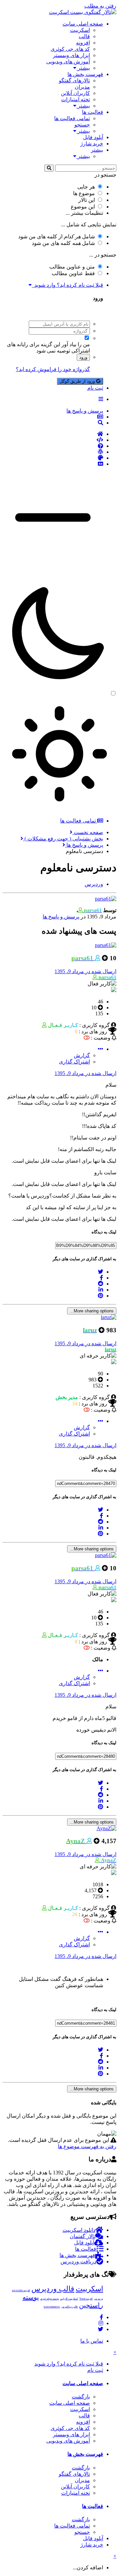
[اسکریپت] (53, 440)
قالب (84, 36)
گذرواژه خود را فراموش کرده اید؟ (53, 369)
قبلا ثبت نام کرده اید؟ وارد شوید (67, 285)
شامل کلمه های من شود (63, 243)
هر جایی (86, 187)
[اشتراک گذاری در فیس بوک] (101, 1278)
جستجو (82, 125)
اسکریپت (80, 30)
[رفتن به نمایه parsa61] (106, 899)
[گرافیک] (53, 458)
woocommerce (52, 2307)
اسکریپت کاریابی (69, 2299)
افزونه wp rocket (21, 2290)
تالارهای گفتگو (74, 80)
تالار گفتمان (82, 2236)
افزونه (83, 43)
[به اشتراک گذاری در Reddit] (100, 1284)
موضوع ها (84, 193)
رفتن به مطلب (100, 6)
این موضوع (83, 207)
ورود (83, 357)
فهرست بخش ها (85, 74)
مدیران (82, 87)
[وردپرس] (53, 452)
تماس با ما (92, 2341)
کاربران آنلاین (75, 93)
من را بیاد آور (76, 344)
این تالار (87, 200)
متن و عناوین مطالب (72, 267)
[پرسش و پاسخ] (53, 446)
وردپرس (99, 2299)
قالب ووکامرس (69, 2307)
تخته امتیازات (76, 99)
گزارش (82, 1055)
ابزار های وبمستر (71, 55)
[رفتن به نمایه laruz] (109, 1317)
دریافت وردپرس (78, 2262)
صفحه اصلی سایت (83, 24)
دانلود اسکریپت (79, 2230)
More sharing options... (92, 1311)
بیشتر (83, 68)
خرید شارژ (92, 144)
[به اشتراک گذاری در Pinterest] (100, 1296)
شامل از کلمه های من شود (57, 236)
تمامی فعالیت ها (72, 118)
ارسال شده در (85, 971)
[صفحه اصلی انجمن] (53, 434)
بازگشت (81, 2397)
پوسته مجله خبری (50, 2299)
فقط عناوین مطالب (73, 273)
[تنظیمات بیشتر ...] (100, 1049)
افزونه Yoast (86, 2299)
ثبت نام (95, 388)
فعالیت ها (93, 112)
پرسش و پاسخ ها (61, 917)
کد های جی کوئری (70, 49)
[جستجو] (49, 168)
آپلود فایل (93, 137)
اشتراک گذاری (74, 1062)
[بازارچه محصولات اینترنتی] (53, 464)
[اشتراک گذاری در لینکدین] (101, 1290)
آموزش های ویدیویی (68, 62)
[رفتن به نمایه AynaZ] (106, 1828)
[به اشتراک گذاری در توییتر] (100, 1272)
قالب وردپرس (53, 2289)
